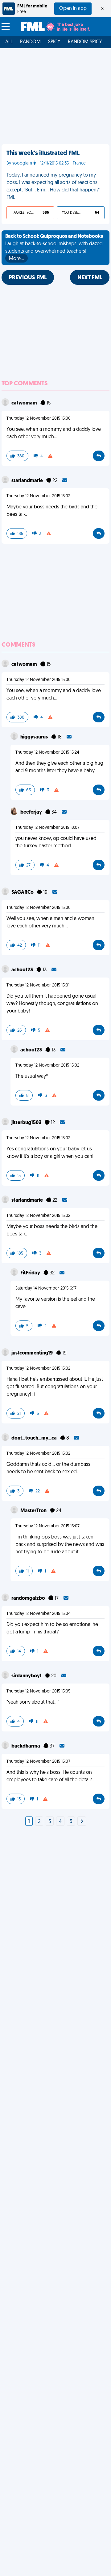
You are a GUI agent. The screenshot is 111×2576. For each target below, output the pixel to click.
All (9, 42)
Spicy (54, 42)
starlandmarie (28, 481)
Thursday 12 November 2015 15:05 (38, 1691)
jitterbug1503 (27, 1123)
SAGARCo (23, 892)
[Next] (82, 1822)
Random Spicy (85, 42)
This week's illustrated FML (43, 153)
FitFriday (31, 1273)
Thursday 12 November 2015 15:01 (38, 985)
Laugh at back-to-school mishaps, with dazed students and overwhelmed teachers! (54, 248)
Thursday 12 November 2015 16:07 (47, 1526)
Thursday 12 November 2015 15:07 (38, 1762)
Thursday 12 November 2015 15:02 (38, 496)
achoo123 (23, 970)
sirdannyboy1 (27, 1676)
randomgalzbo (29, 1598)
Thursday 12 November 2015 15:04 (39, 1614)
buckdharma (26, 1746)
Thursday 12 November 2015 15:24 (47, 753)
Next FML (90, 278)
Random (30, 42)
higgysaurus (35, 737)
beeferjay (32, 812)
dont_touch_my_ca (35, 1438)
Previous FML (28, 278)
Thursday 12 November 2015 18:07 (47, 828)
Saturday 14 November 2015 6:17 (46, 1288)
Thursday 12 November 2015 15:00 (39, 419)
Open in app (73, 9)
